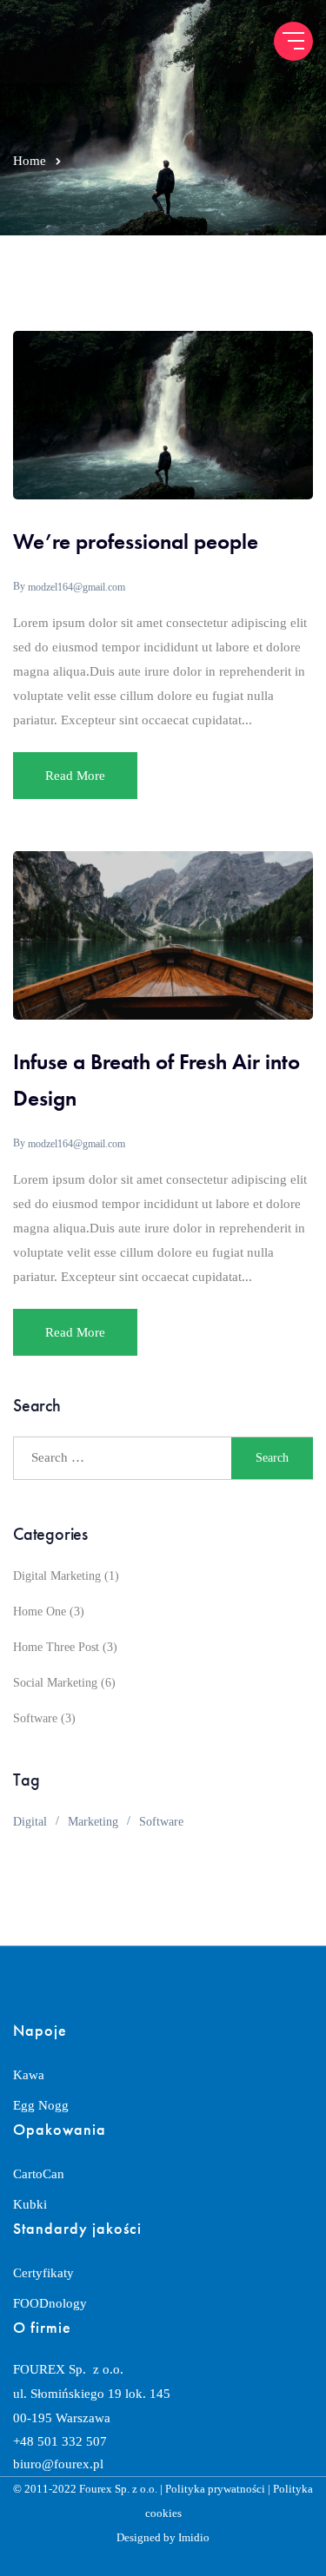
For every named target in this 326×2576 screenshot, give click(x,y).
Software (35, 1718)
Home (30, 161)
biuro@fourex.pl (58, 2464)
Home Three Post (56, 1647)
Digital (30, 1822)
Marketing (93, 1822)
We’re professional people (136, 542)
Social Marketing (55, 1683)
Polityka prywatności (215, 2489)
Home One (40, 1612)
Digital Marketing (57, 1576)
